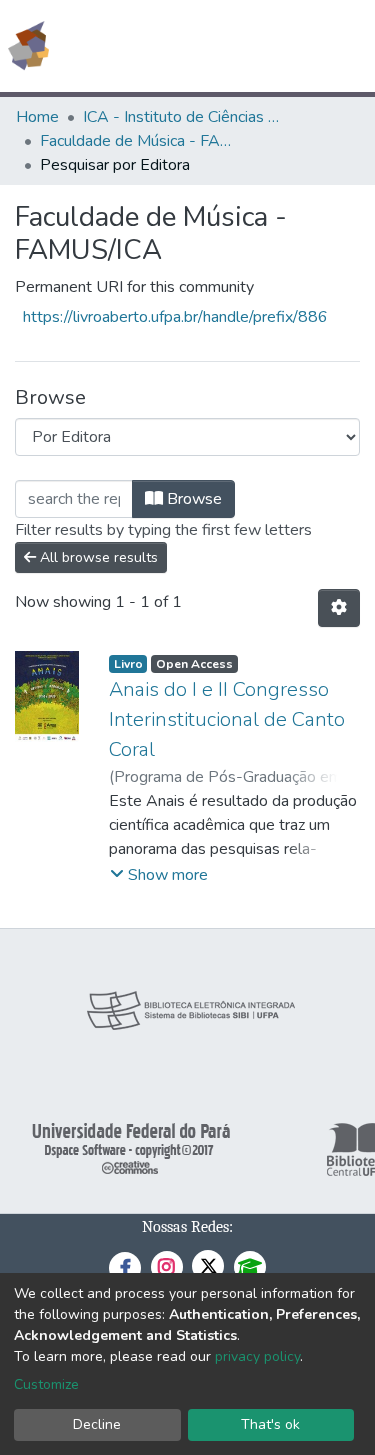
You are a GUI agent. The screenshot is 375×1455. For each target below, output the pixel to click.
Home (37, 117)
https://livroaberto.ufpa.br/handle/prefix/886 (175, 317)
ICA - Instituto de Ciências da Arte (183, 117)
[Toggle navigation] (347, 46)
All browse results (97, 557)
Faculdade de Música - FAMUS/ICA (140, 141)
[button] (243, 46)
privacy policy (257, 1356)
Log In (284, 46)
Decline (97, 1424)
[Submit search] (214, 46)
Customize (46, 1384)
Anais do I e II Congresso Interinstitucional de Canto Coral (227, 719)
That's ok (270, 1424)
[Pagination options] (339, 608)
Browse (192, 499)
